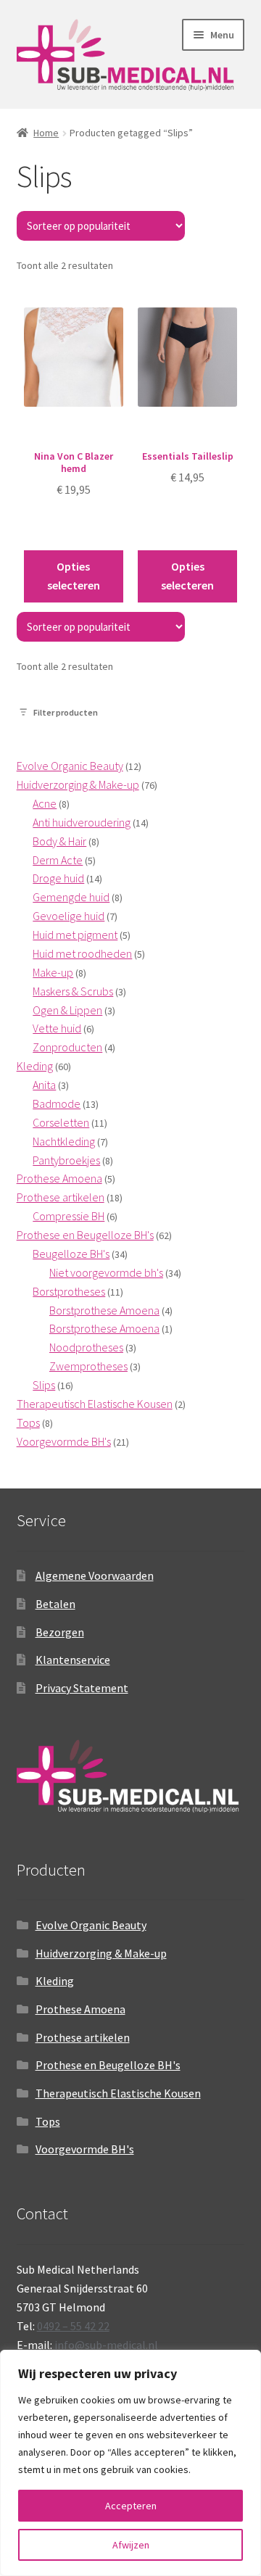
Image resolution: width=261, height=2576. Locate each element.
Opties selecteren (74, 576)
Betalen (55, 1604)
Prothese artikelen (83, 2037)
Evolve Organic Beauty (91, 1925)
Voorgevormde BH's (85, 2149)
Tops (48, 2121)
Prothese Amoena (80, 2009)
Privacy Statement (82, 1688)
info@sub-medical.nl (106, 2345)
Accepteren (131, 2506)
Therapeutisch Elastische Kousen (118, 2093)
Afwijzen (131, 2545)
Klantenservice (73, 1660)
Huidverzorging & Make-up (101, 1953)
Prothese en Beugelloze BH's (108, 2065)
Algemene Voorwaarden (95, 1575)
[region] (130, 2463)
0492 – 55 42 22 (73, 2326)
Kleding (55, 1981)
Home (46, 133)
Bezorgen (60, 1632)
